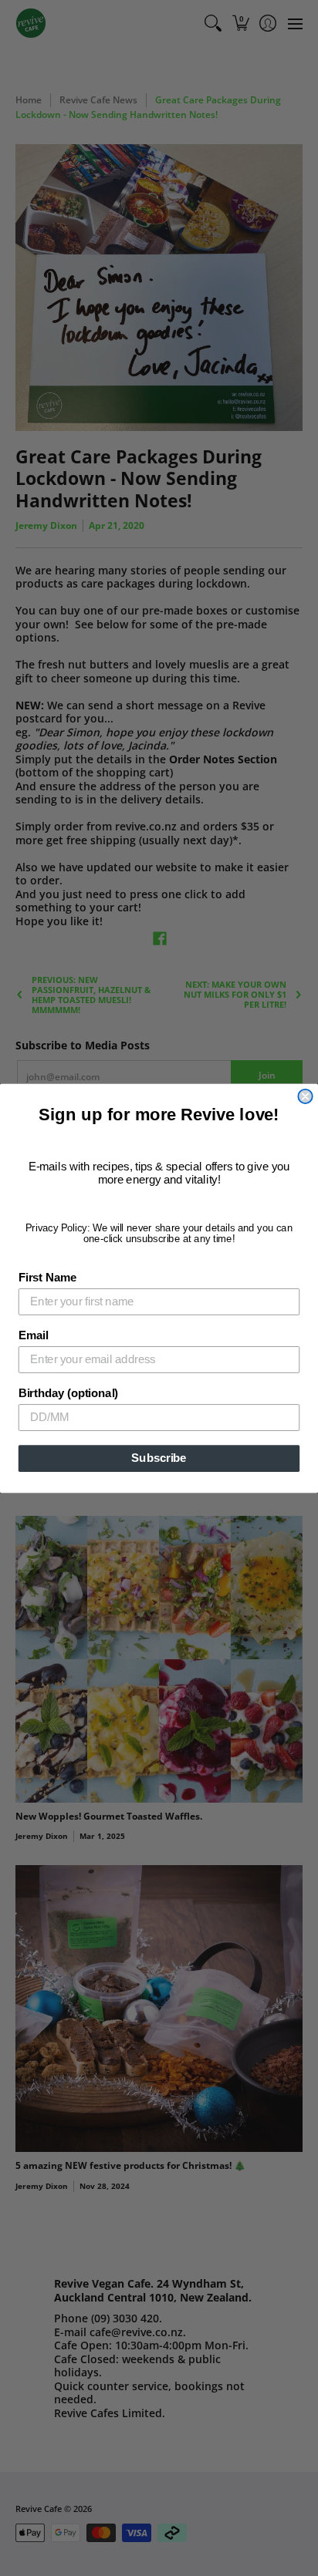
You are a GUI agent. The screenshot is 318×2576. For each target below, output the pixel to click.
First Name (47, 1277)
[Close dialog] (305, 1096)
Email (33, 1335)
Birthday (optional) (68, 1392)
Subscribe (159, 1458)
